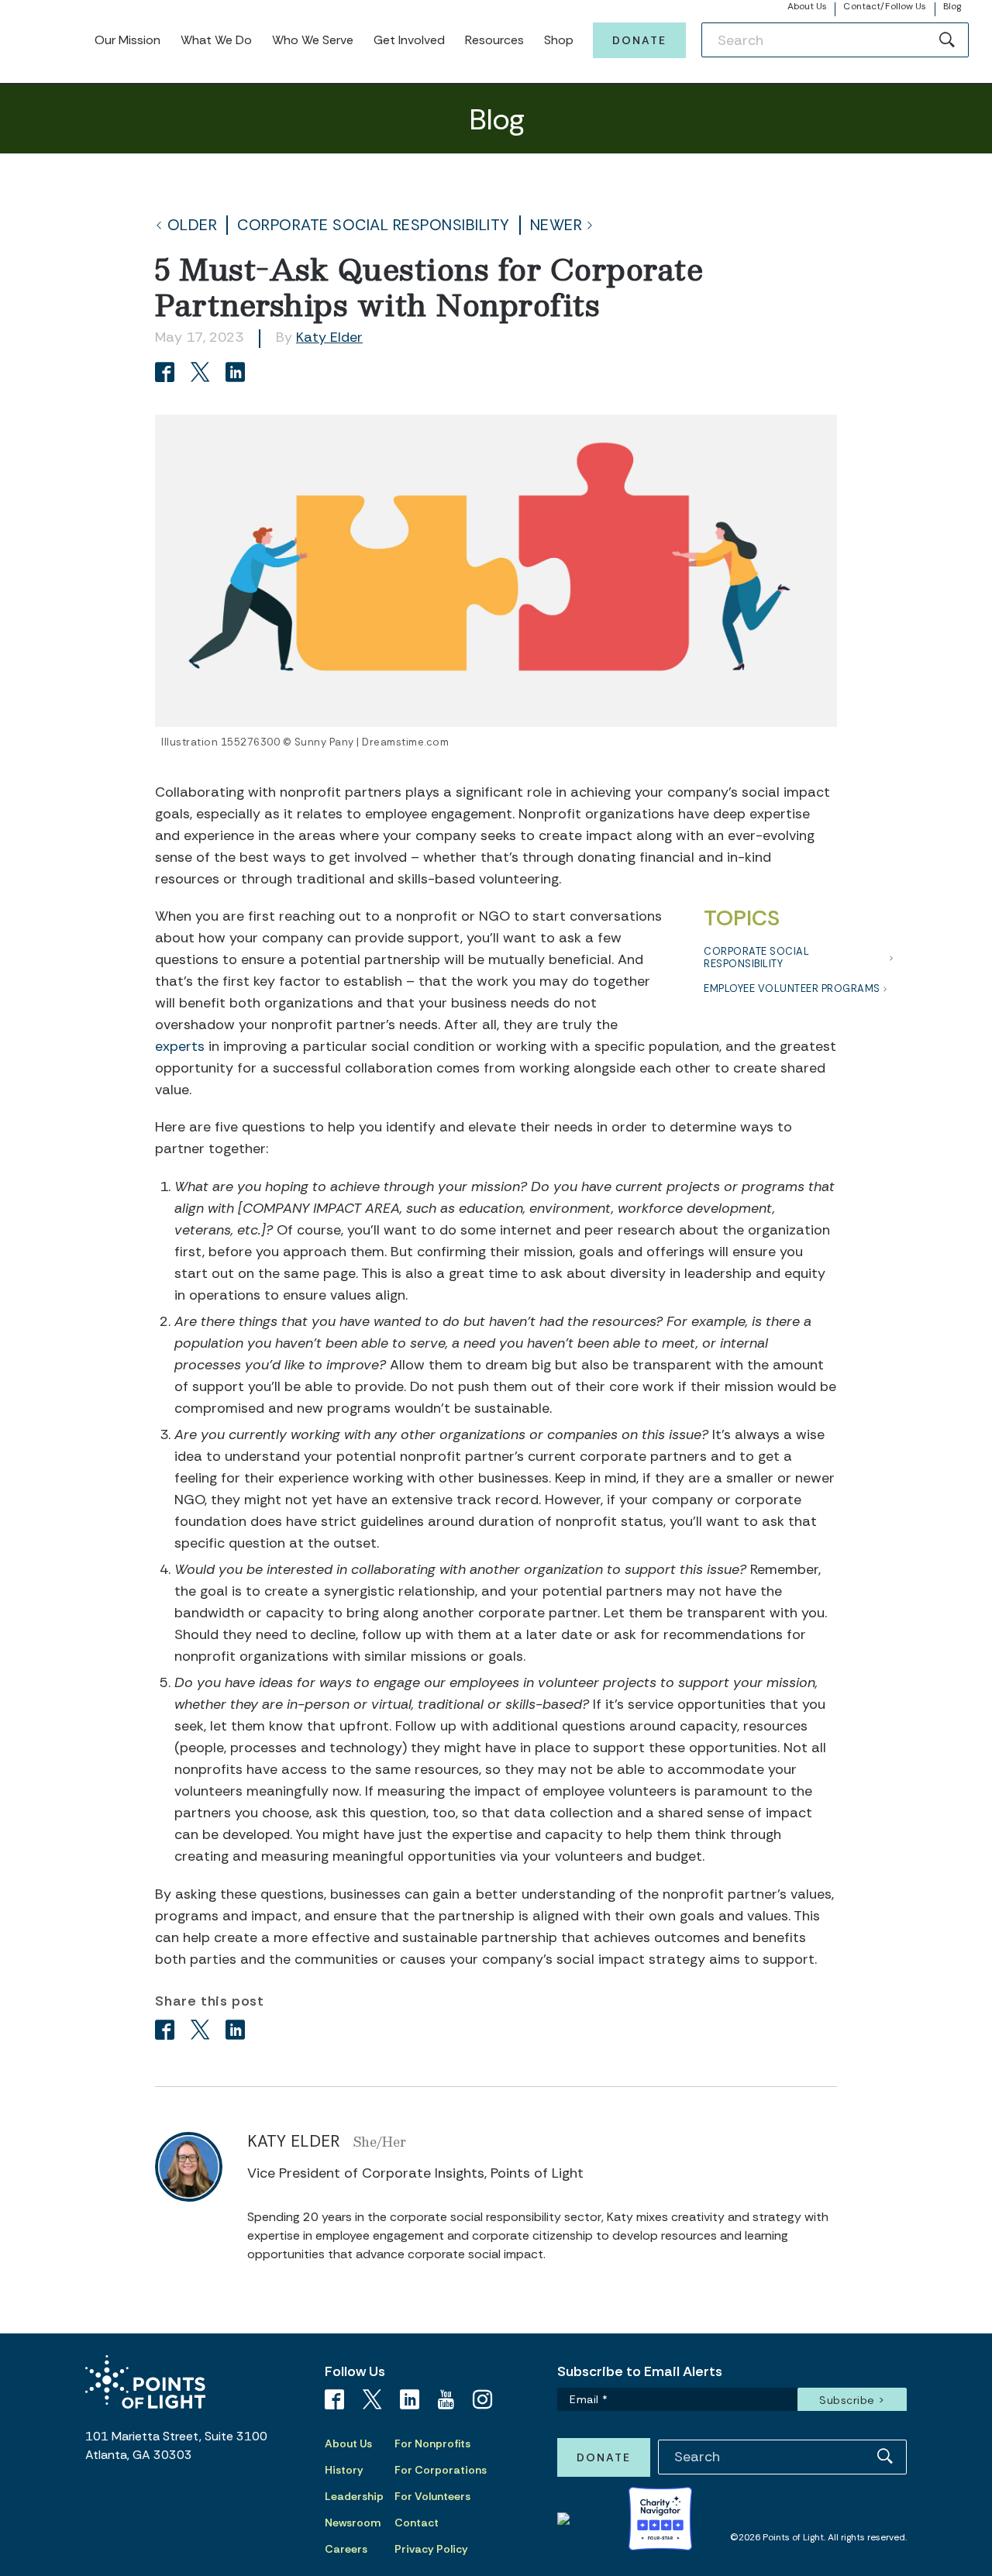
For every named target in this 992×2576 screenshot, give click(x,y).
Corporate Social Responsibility (374, 225)
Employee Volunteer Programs (792, 988)
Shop (559, 40)
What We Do (216, 40)
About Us (808, 6)
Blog (952, 6)
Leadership (354, 2496)
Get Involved (409, 40)
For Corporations (441, 2470)
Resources (494, 40)
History (344, 2470)
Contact (417, 2523)
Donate (639, 40)
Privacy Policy (431, 2549)
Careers (346, 2549)
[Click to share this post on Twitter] (203, 374)
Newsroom (353, 2523)
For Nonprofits (432, 2443)
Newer (556, 225)
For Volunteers (432, 2496)
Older (193, 225)
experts (180, 1046)
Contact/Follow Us (885, 6)
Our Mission (127, 40)
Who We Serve (313, 40)
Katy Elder (329, 337)
